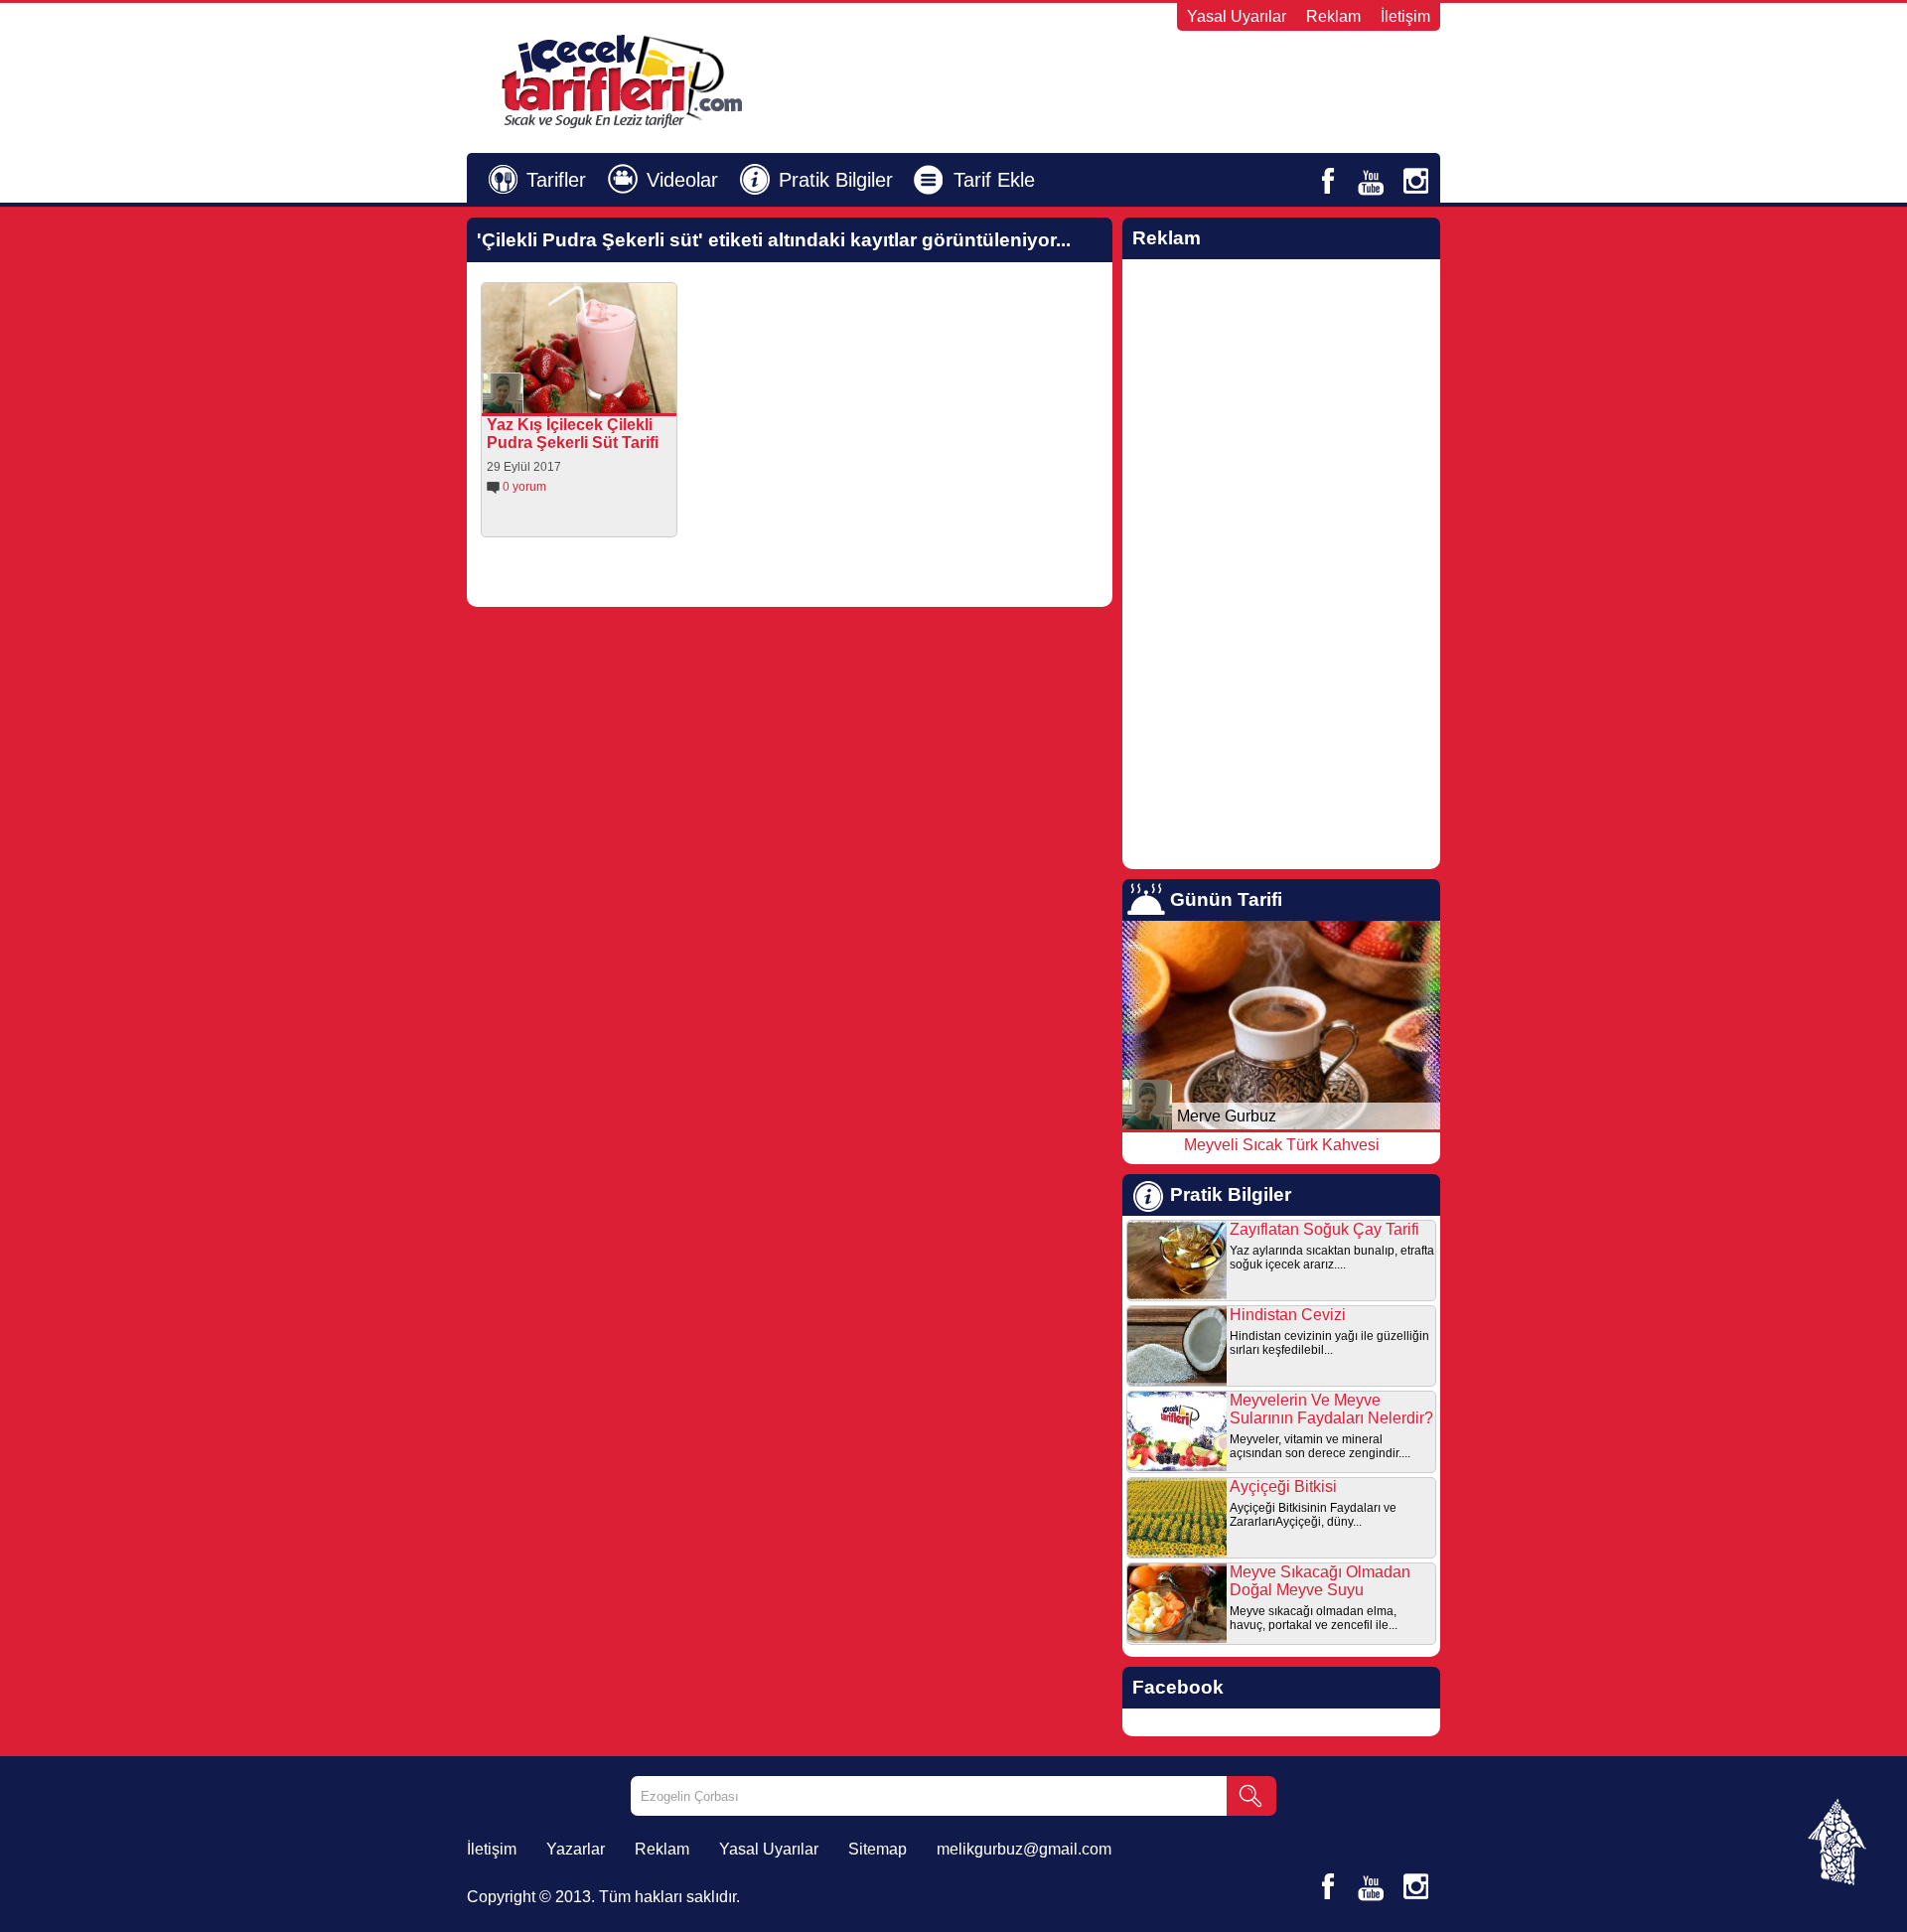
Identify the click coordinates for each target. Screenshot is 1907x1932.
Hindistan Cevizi (1288, 1315)
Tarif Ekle (994, 180)
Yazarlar (576, 1849)
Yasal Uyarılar (1237, 16)
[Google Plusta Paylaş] (626, 398)
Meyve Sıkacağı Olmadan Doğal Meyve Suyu (1320, 1581)
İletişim (1405, 16)
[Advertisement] (1198, 80)
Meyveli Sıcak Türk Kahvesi (1282, 1145)
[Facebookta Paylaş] (570, 398)
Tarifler (556, 180)
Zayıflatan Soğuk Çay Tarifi (1324, 1229)
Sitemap (878, 1849)
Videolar (682, 180)
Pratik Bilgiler (836, 180)
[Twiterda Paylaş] (598, 398)
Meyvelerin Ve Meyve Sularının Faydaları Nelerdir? (1331, 1409)
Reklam (1333, 16)
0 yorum (524, 487)
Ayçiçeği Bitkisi (1283, 1486)
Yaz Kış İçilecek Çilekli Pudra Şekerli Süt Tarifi (573, 434)
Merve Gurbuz (1227, 1116)
